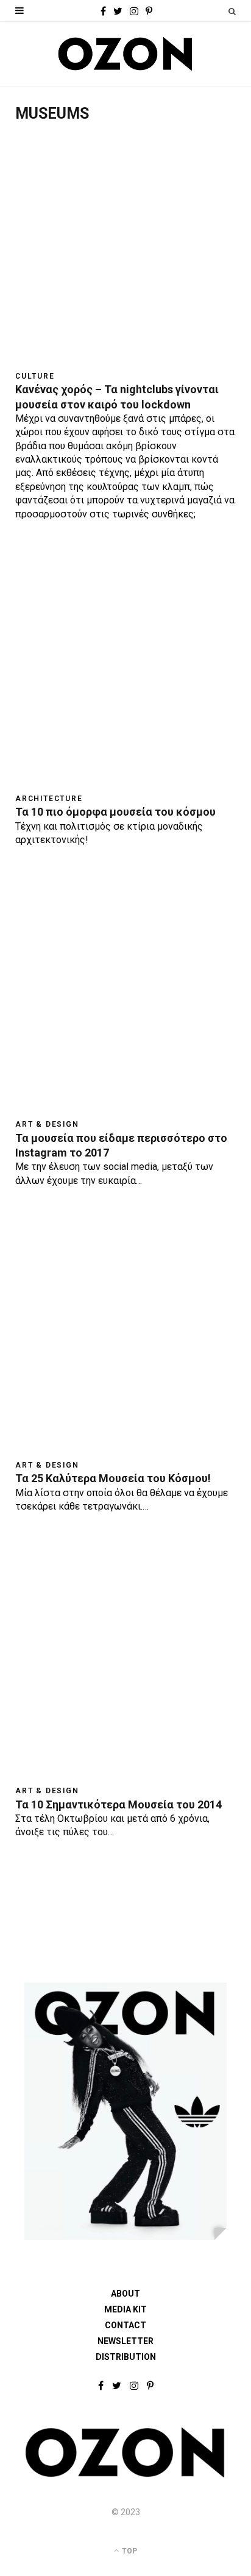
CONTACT (125, 2325)
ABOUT (125, 2294)
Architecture (49, 799)
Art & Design (47, 1124)
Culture (35, 376)
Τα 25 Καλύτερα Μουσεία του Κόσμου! (113, 1478)
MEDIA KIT (125, 2309)
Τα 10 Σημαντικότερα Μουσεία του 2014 (118, 1804)
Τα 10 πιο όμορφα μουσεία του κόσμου (115, 812)
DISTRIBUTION (126, 2357)
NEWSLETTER (125, 2341)
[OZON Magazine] (125, 54)
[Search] (232, 11)
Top (129, 2551)
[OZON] (125, 2475)
